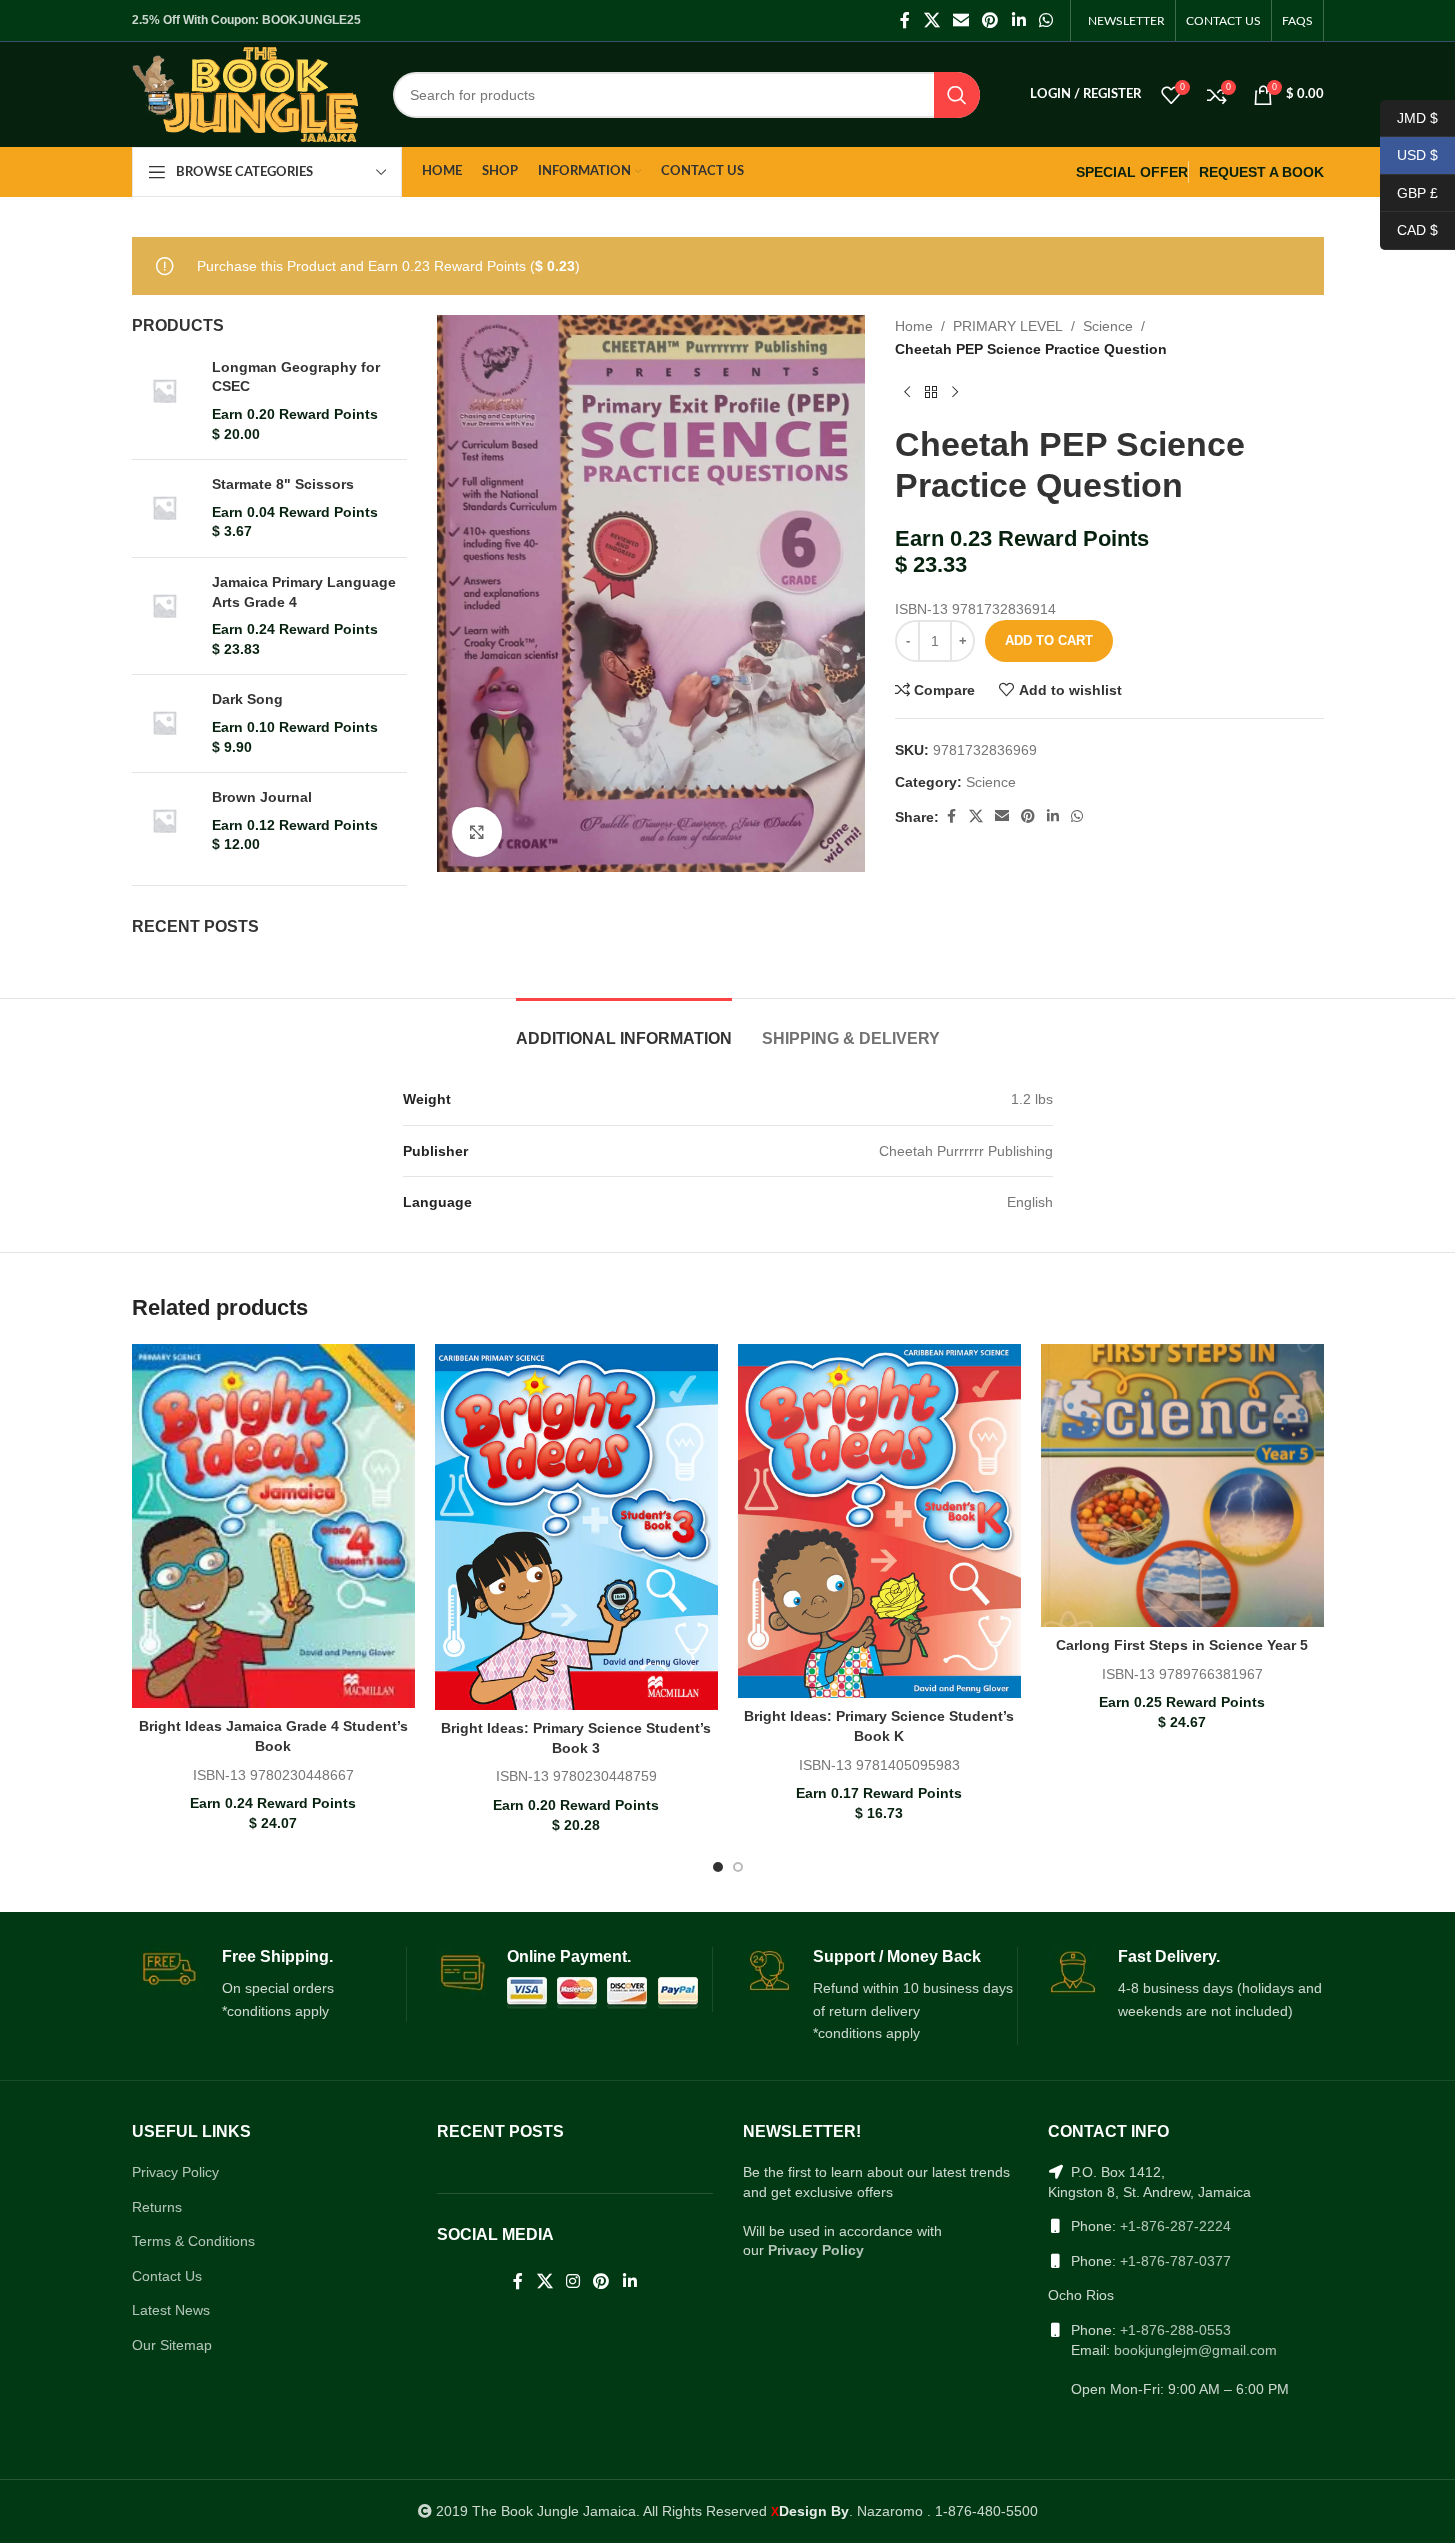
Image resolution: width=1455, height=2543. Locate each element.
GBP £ (1409, 192)
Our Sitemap (172, 2345)
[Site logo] (245, 93)
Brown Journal (262, 797)
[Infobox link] (269, 1985)
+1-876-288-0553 (1175, 2330)
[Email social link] (960, 20)
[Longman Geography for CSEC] (164, 401)
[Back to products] (931, 392)
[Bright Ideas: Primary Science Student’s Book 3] (576, 1527)
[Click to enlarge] (477, 832)
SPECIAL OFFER (1132, 172)
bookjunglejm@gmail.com (1195, 2350)
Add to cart (1049, 640)
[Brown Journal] (164, 821)
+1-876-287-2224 (1175, 2226)
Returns (157, 2207)
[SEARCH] (957, 95)
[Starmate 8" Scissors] (164, 508)
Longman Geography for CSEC (296, 377)
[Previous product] (907, 392)
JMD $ (1409, 117)
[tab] (624, 1028)
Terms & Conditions (193, 2241)
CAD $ (1409, 230)
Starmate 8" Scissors (283, 484)
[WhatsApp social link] (1045, 20)
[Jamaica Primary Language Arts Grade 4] (164, 616)
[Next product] (955, 392)
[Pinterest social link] (990, 20)
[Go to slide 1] (718, 1867)
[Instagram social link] (572, 2281)
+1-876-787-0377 (1175, 2261)
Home (914, 326)
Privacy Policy (175, 2172)
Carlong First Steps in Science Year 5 (1182, 1645)
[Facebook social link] (905, 20)
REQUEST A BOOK (1261, 172)
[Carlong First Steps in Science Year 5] (1182, 1485)
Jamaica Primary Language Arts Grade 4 (304, 592)
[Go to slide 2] (738, 1867)
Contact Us (167, 2276)
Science (1108, 326)
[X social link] (931, 20)
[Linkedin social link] (1018, 20)
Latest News (171, 2310)
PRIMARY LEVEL (1008, 326)
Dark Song (247, 699)
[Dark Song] (164, 723)
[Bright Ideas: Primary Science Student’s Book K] (879, 1521)
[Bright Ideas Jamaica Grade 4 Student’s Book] (273, 1526)
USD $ (1409, 155)
